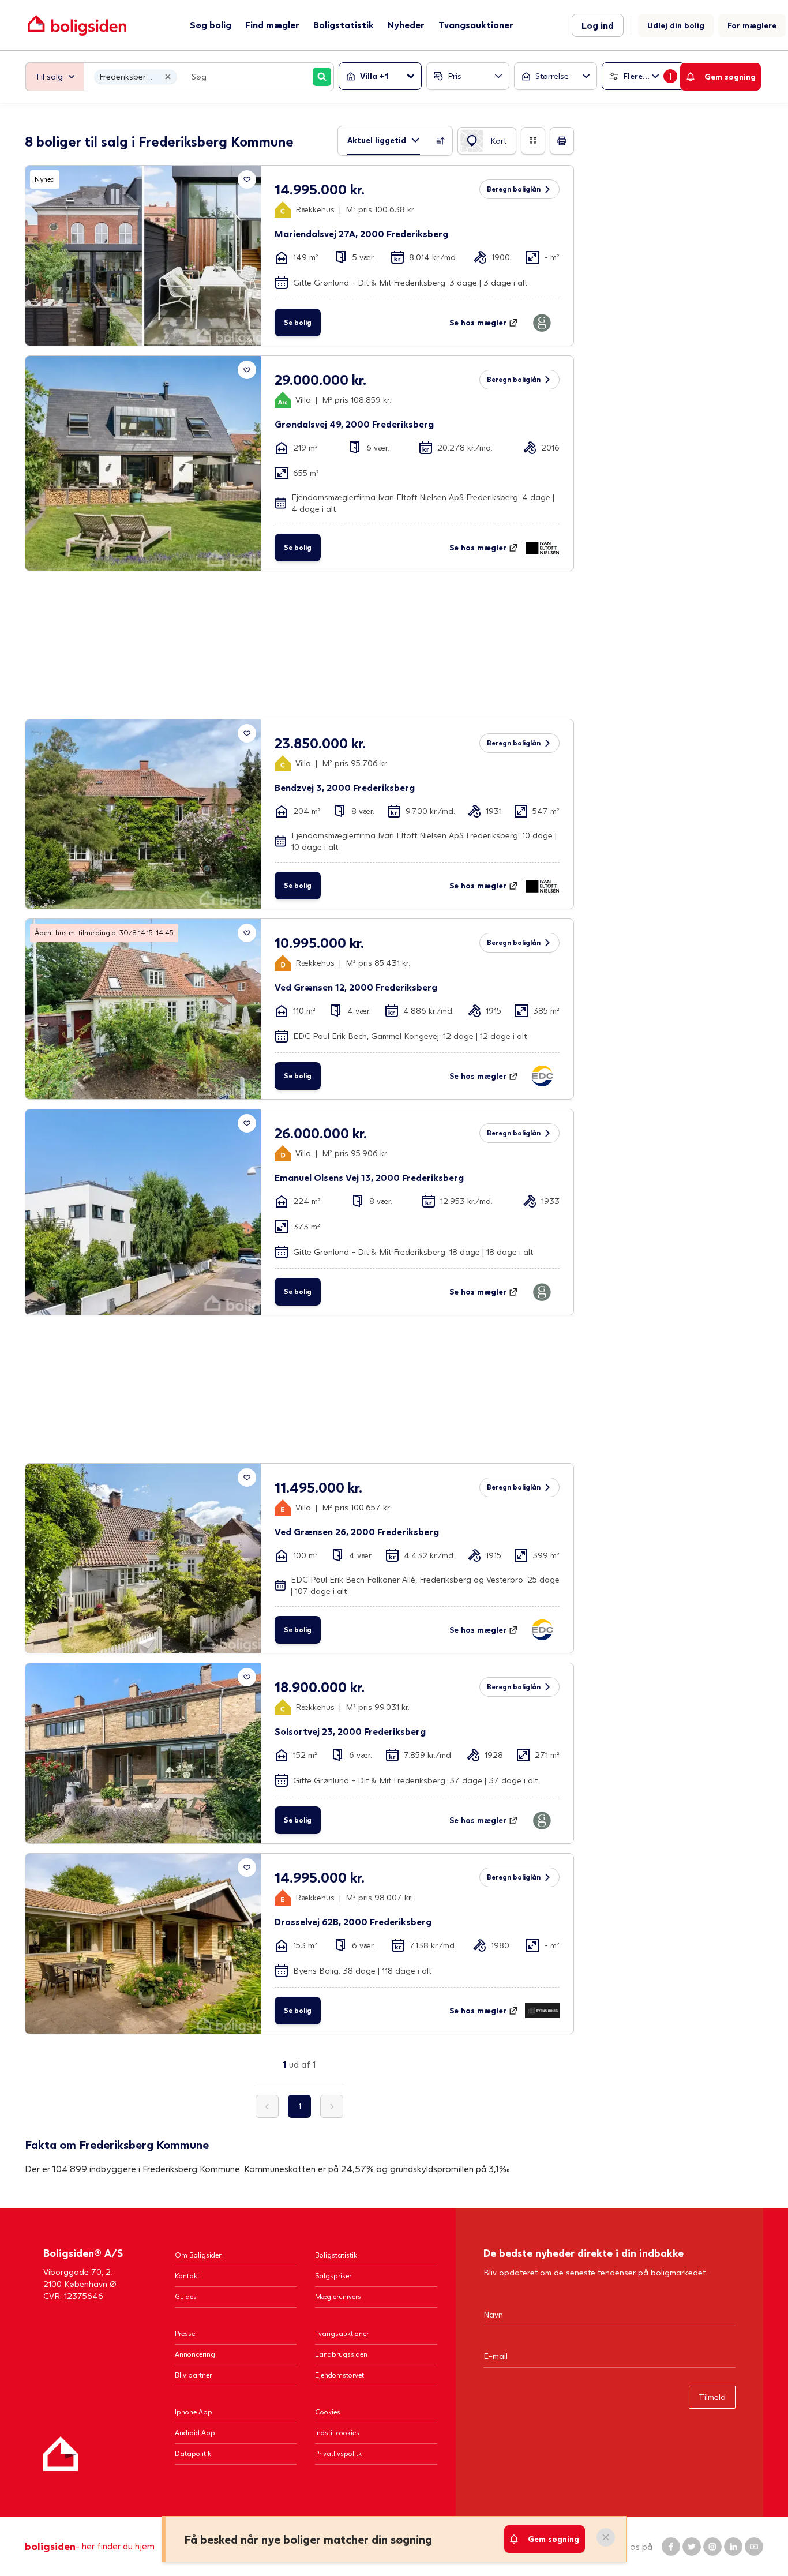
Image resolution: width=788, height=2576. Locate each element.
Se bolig (298, 322)
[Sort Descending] (441, 141)
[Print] (562, 141)
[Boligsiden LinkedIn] (733, 2547)
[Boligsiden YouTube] (754, 2547)
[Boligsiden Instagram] (712, 2547)
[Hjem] (61, 2454)
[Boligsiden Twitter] (692, 2547)
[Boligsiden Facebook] (671, 2547)
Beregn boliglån (514, 189)
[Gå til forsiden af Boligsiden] (77, 25)
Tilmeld (712, 2397)
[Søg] (322, 77)
